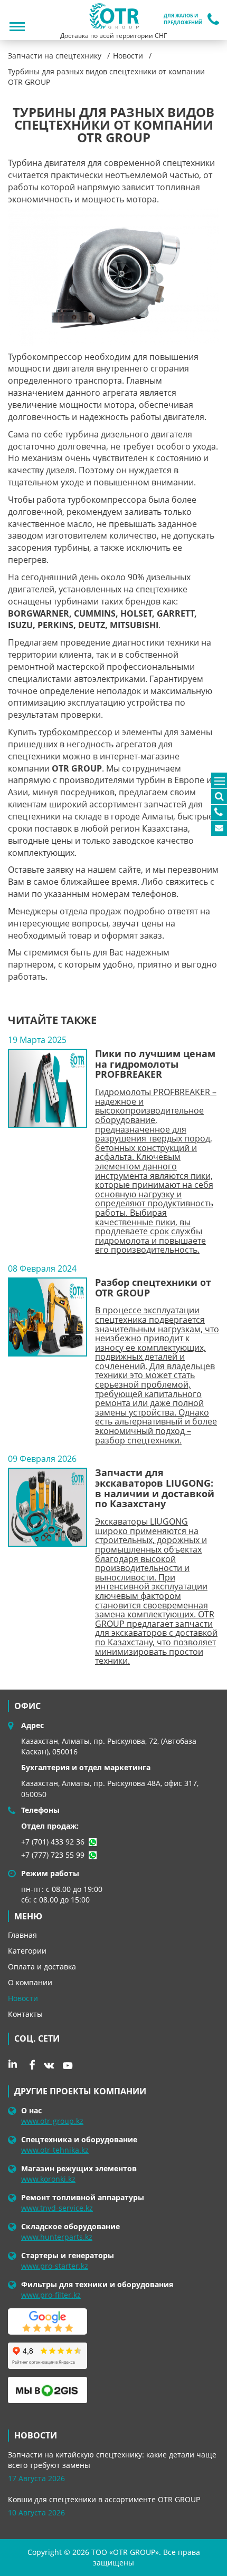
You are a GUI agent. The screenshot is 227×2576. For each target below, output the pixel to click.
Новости (23, 1998)
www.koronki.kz (48, 2179)
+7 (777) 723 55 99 (53, 1855)
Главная (22, 1935)
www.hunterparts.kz (57, 2237)
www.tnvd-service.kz (57, 2208)
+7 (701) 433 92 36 (53, 1842)
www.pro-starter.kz (55, 2266)
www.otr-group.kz (52, 2121)
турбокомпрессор (75, 732)
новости (36, 2435)
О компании (30, 1982)
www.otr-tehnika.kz (55, 2150)
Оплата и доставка (42, 1967)
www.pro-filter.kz (51, 2295)
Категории (27, 1951)
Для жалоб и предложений (183, 19)
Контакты (25, 2014)
